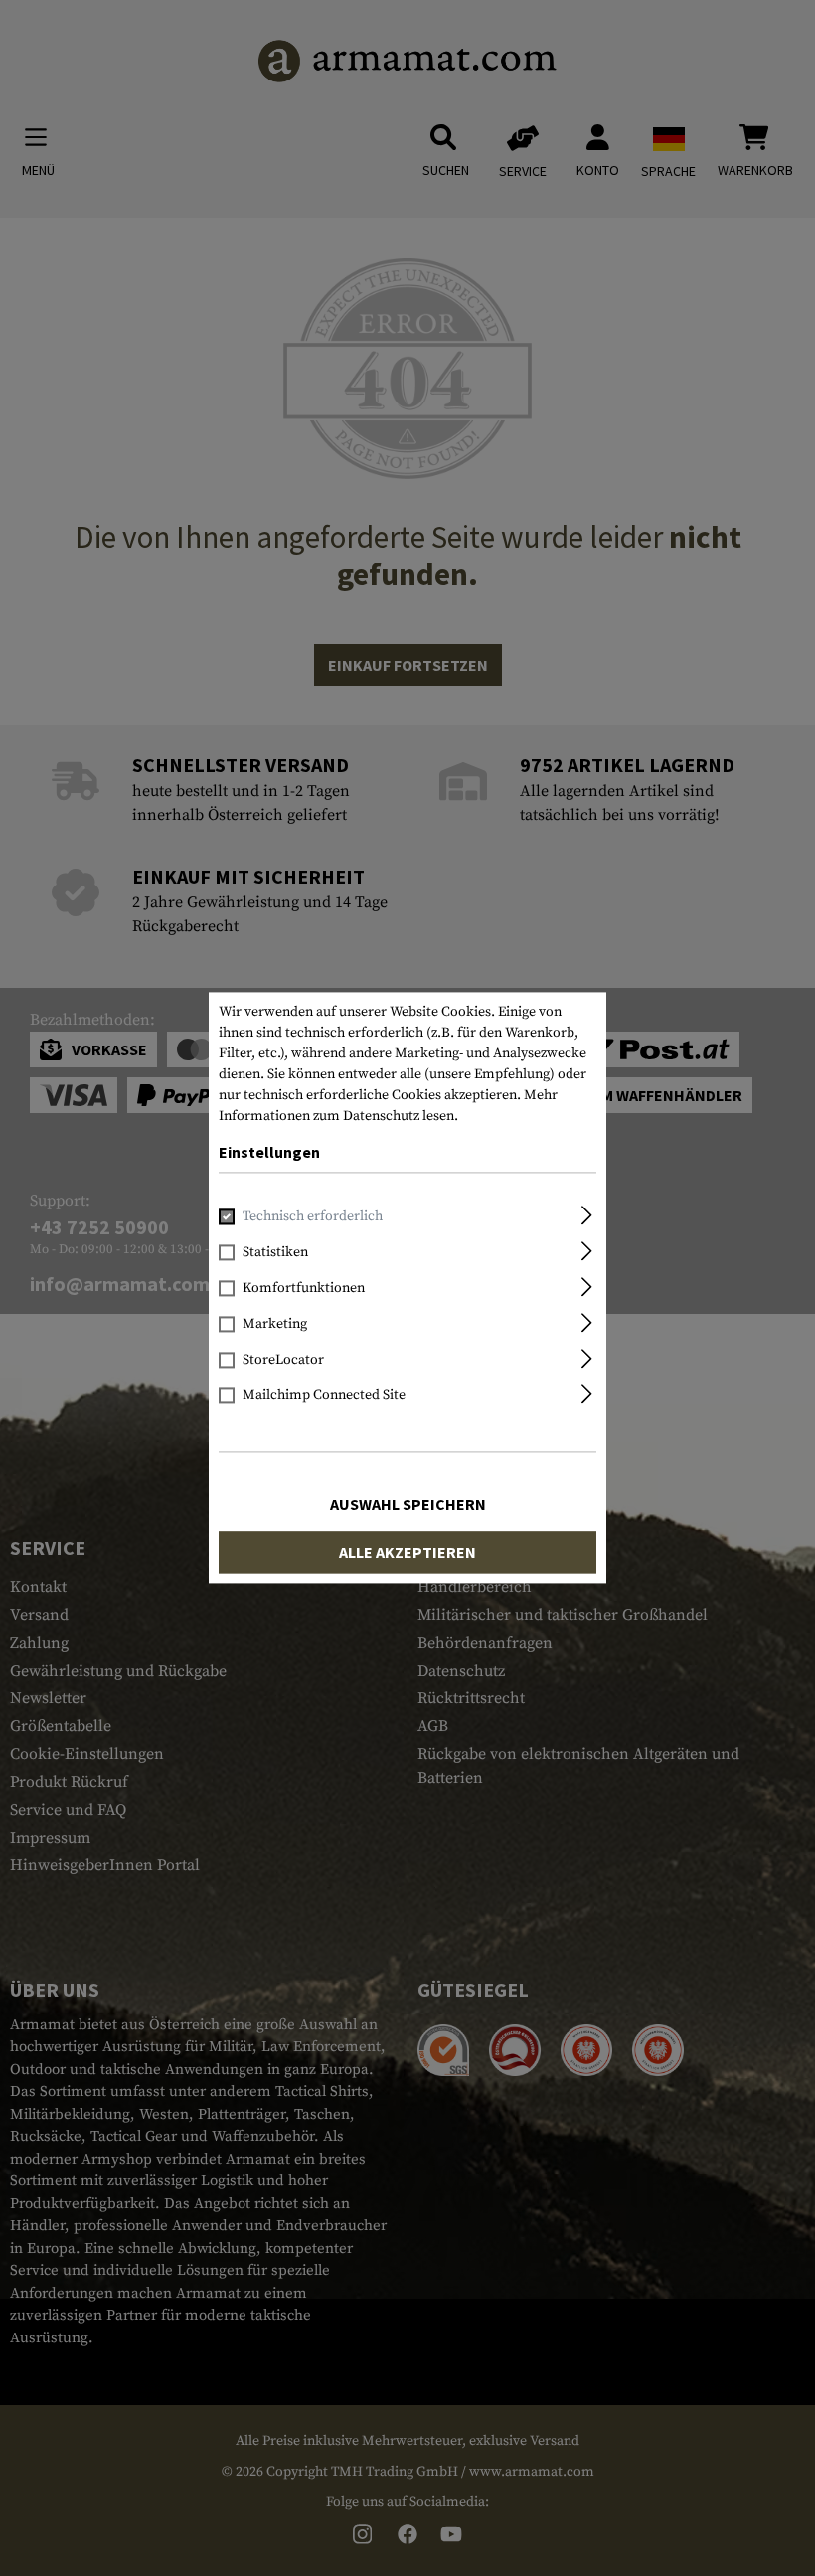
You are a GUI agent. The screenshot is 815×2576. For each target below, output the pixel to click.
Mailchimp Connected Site (324, 1396)
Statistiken (275, 1253)
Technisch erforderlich (313, 1217)
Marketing (275, 1325)
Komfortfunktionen (304, 1289)
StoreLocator (283, 1361)
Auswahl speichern (408, 1505)
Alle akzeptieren (407, 1553)
